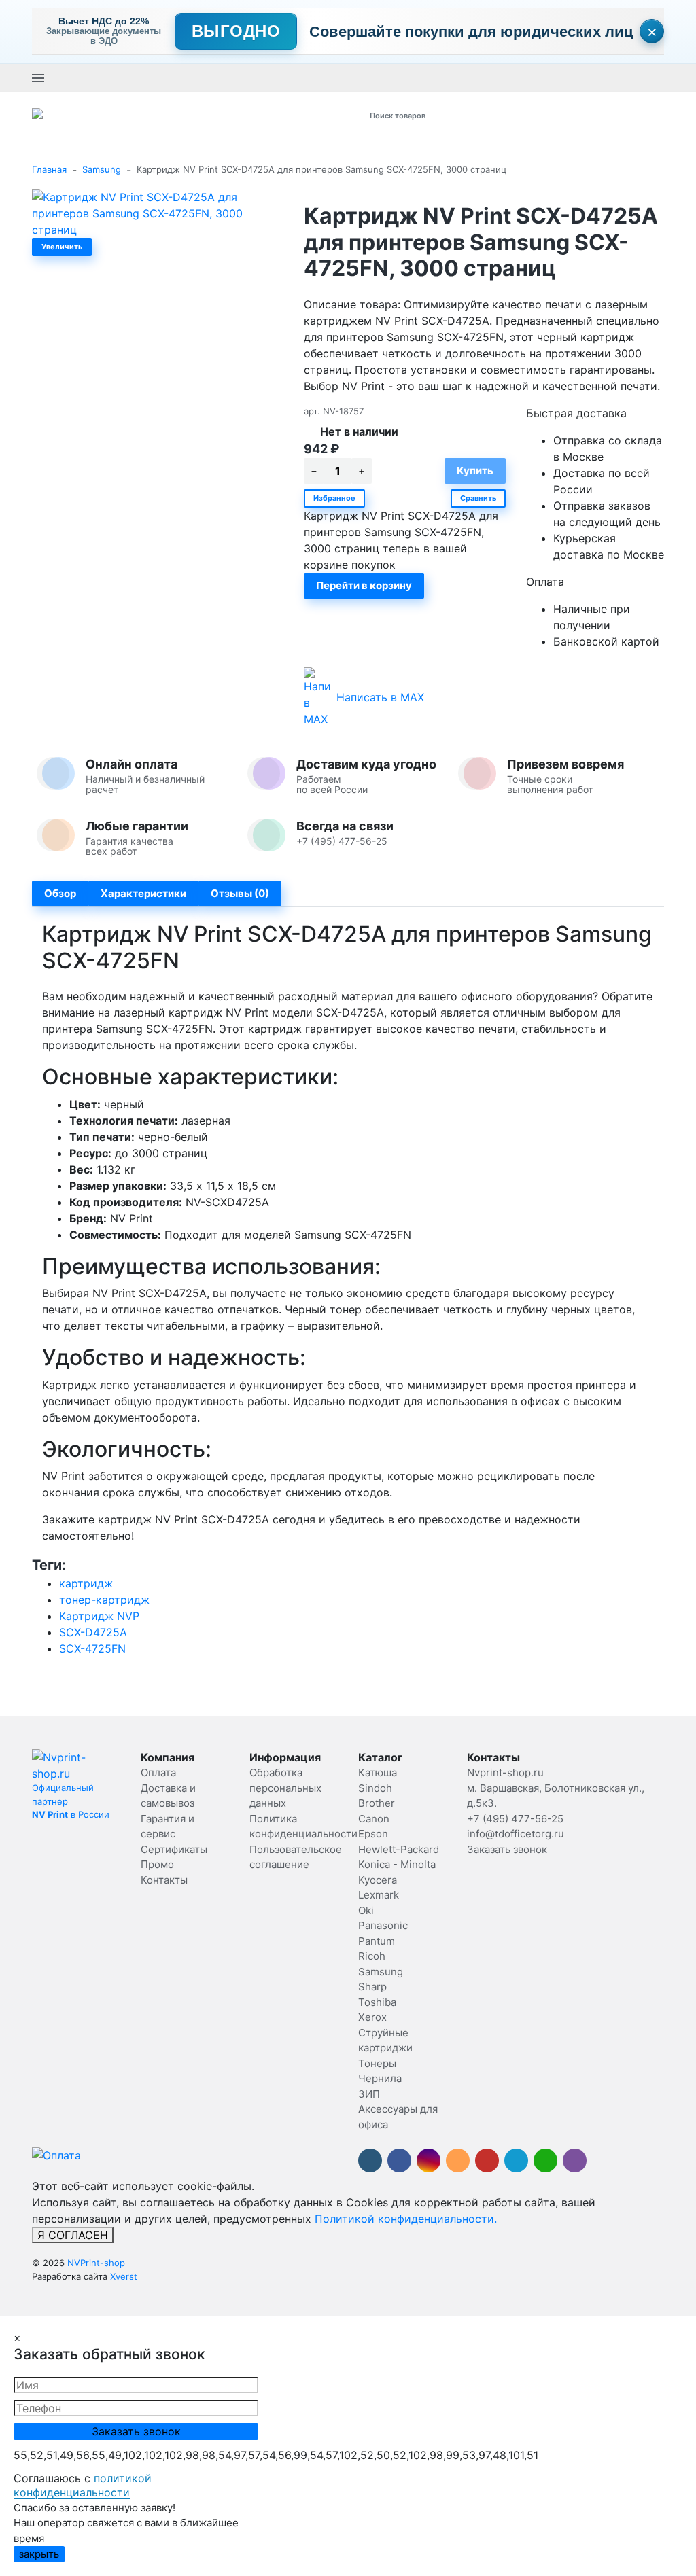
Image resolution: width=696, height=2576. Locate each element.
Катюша (378, 1772)
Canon (374, 1819)
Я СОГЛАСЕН (73, 2235)
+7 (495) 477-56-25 (271, 77)
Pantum (377, 1941)
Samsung (102, 169)
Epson (373, 1834)
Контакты (164, 1880)
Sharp (372, 1987)
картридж (86, 1583)
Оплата (158, 1772)
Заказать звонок (355, 77)
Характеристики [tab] (143, 893)
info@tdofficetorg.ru (516, 1834)
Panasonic (383, 1925)
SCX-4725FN (92, 1648)
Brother (377, 1803)
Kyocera (378, 1880)
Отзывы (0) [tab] (240, 893)
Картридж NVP (99, 1616)
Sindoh (375, 1788)
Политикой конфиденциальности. (406, 2219)
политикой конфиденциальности (83, 2486)
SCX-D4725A (93, 1632)
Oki (366, 1910)
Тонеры (377, 2063)
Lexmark (379, 1895)
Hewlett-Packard (399, 1849)
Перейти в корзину (364, 585)
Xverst (124, 2276)
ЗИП (369, 2094)
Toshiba (377, 2002)
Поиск (509, 115)
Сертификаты (174, 1849)
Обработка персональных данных (285, 1788)
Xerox (372, 2017)
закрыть (39, 2554)
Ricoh (372, 1956)
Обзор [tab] (60, 893)
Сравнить (478, 498)
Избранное (334, 498)
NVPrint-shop (96, 2263)
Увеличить (62, 247)
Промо (157, 1864)
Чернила (380, 2078)
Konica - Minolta (397, 1864)
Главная (49, 169)
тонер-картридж (104, 1600)
